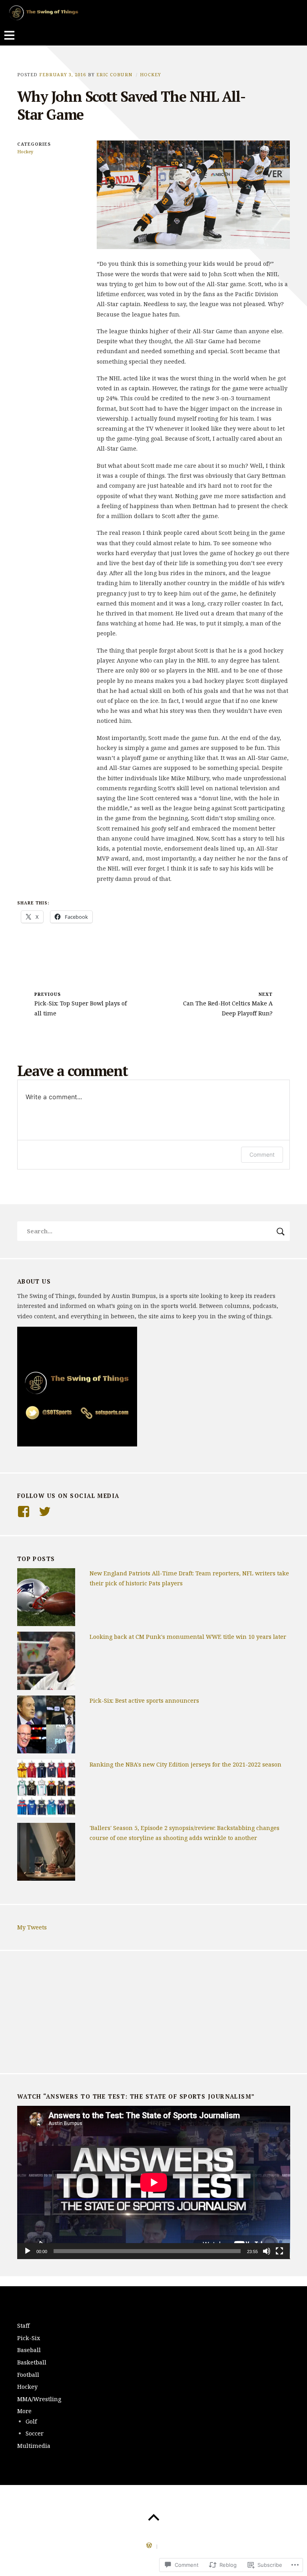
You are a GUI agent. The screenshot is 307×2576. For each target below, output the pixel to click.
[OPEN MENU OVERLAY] (9, 36)
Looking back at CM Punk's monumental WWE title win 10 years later (188, 1637)
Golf (31, 2421)
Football (28, 2375)
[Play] (28, 2251)
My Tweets (32, 1927)
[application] (154, 2182)
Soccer (35, 2433)
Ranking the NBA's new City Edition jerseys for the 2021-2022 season (185, 1764)
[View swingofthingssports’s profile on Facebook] (24, 1512)
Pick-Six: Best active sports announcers (144, 1701)
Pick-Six (29, 2338)
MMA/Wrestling (39, 2399)
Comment (262, 1154)
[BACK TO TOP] (153, 2518)
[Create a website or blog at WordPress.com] (149, 2546)
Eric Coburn (114, 74)
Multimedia (34, 2446)
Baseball (29, 2350)
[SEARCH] (281, 1231)
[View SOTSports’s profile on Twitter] (45, 1512)
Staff (23, 2326)
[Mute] (267, 2251)
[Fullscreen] (279, 2251)
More (24, 2411)
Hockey (151, 74)
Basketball (32, 2362)
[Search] (154, 1231)
